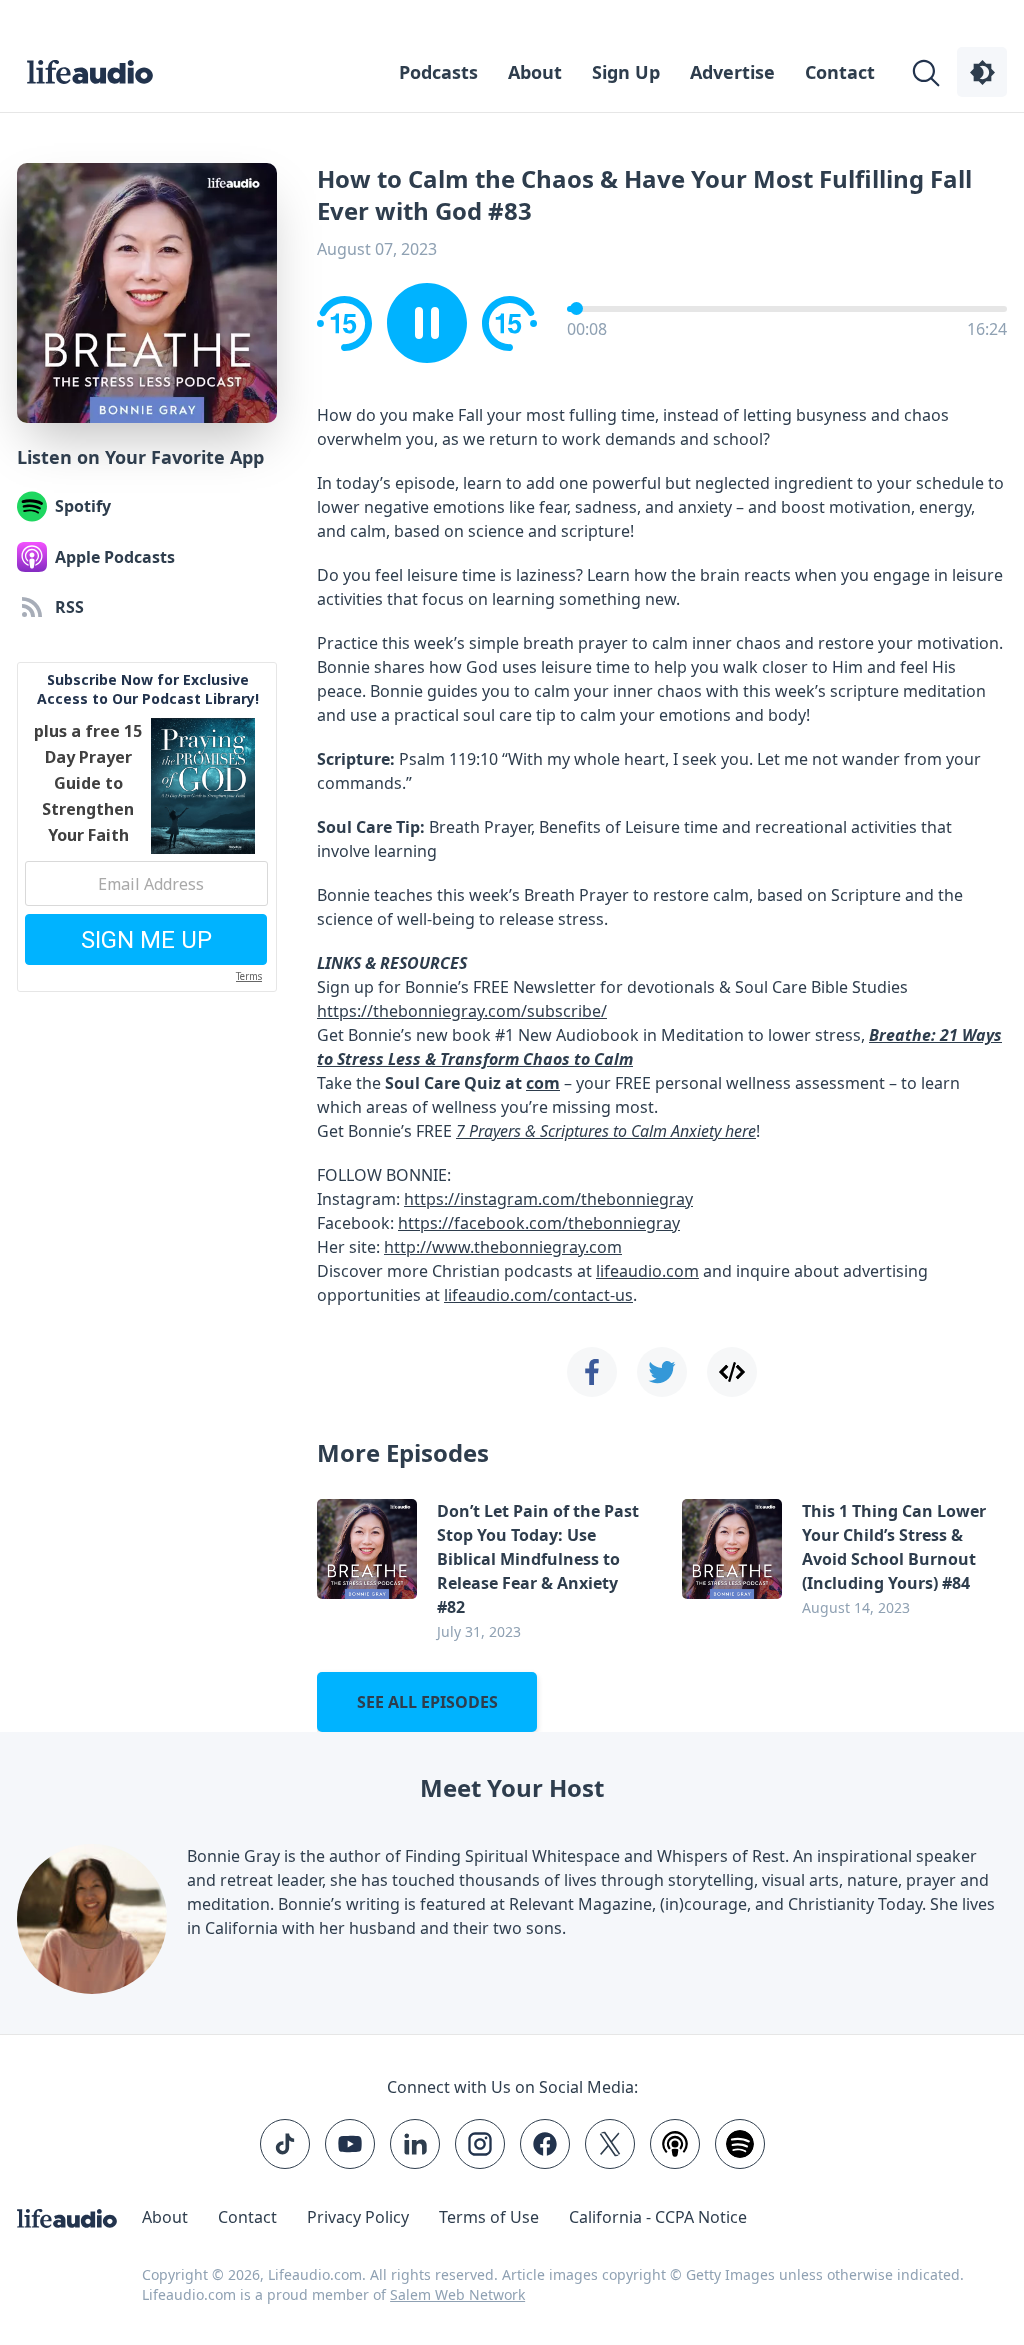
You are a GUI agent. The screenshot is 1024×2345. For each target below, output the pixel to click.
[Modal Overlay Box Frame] (147, 827)
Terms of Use (489, 2217)
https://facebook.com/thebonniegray (539, 1223)
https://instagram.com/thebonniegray (548, 1199)
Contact (840, 72)
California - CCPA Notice (658, 2217)
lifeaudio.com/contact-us (538, 1295)
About (535, 72)
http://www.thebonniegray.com (503, 1247)
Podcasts (438, 72)
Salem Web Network (457, 2294)
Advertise (732, 72)
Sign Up (626, 72)
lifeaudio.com (647, 1271)
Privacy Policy (358, 2217)
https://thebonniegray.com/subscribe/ (462, 1011)
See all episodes (427, 1702)
